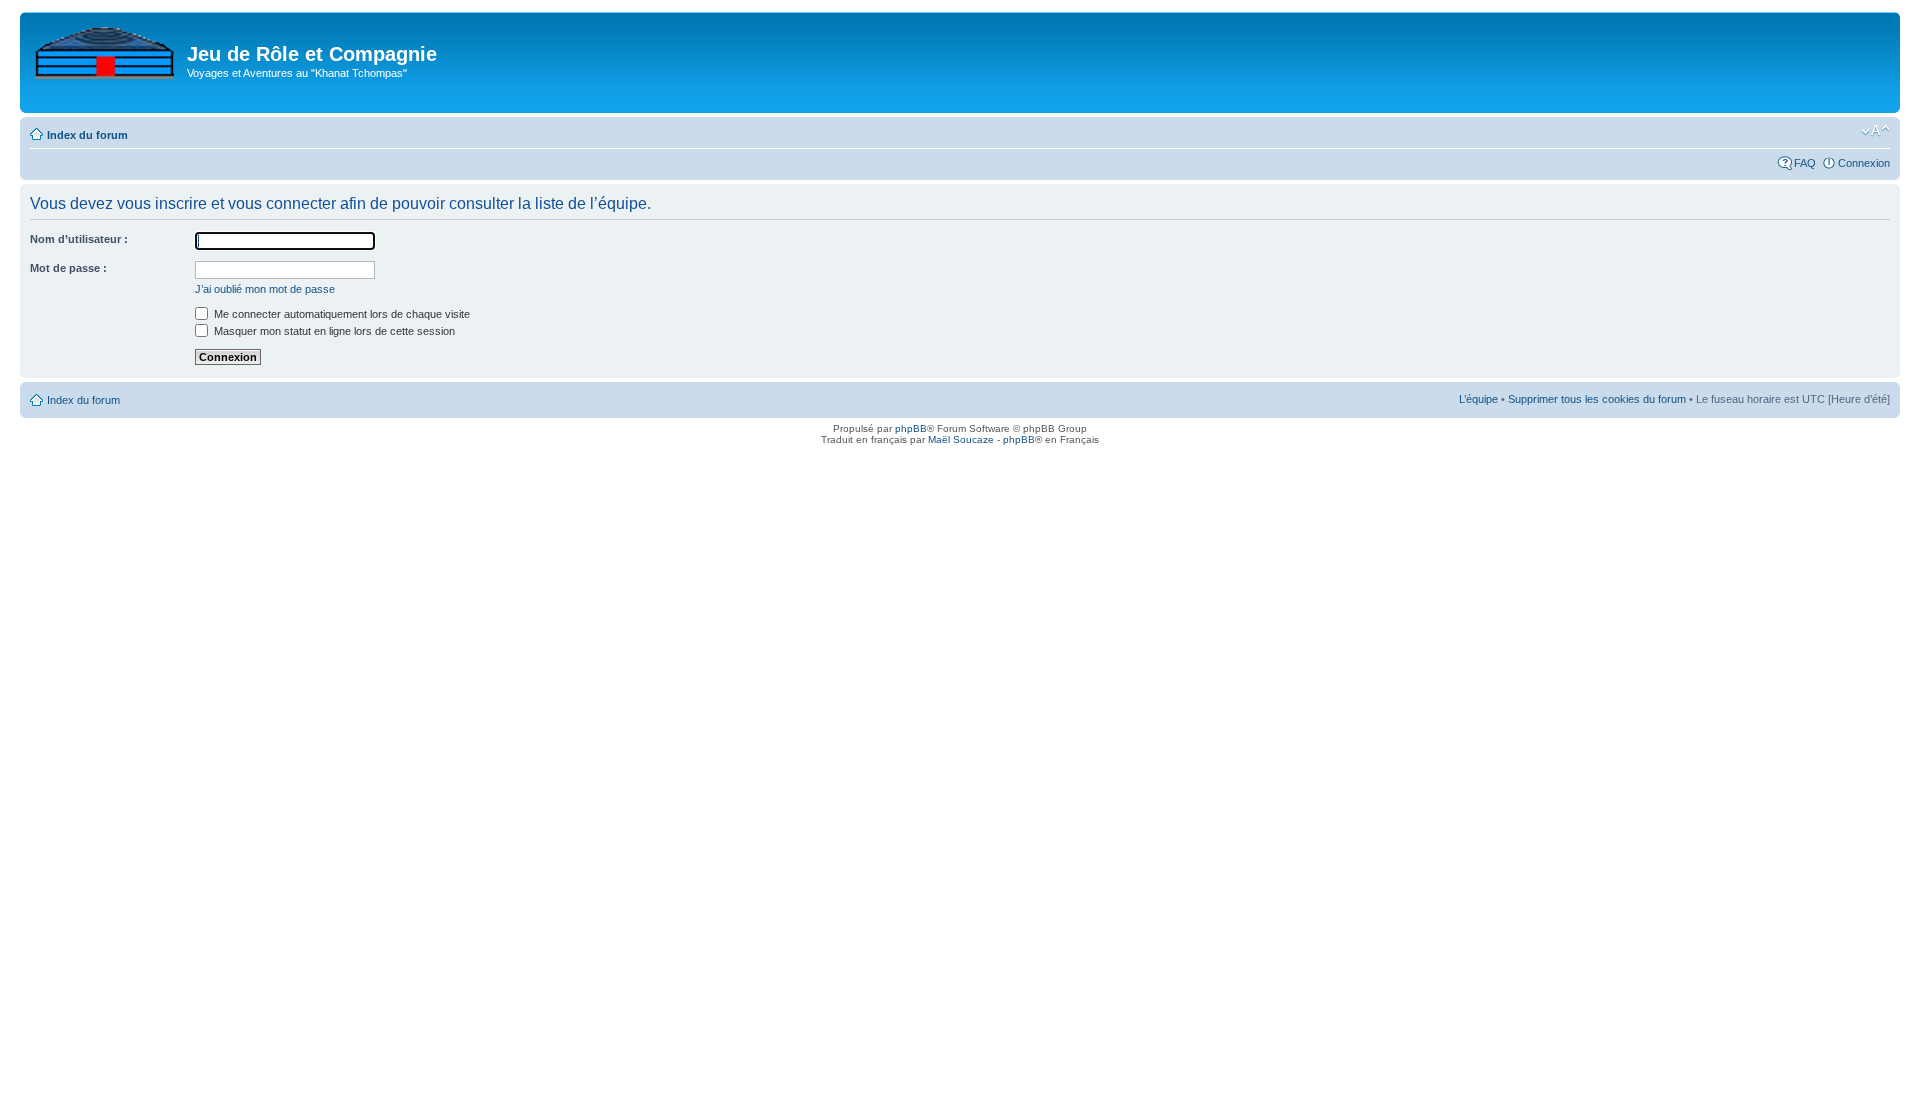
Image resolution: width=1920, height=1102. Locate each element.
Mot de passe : (68, 268)
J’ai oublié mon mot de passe (265, 289)
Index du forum (87, 135)
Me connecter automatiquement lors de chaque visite (340, 314)
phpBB (911, 428)
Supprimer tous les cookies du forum (1597, 399)
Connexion (1864, 163)
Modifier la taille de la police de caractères (1875, 131)
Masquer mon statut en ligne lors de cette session (333, 331)
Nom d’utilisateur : (79, 239)
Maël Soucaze (961, 439)
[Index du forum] (106, 49)
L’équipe (1478, 399)
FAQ (1805, 163)
